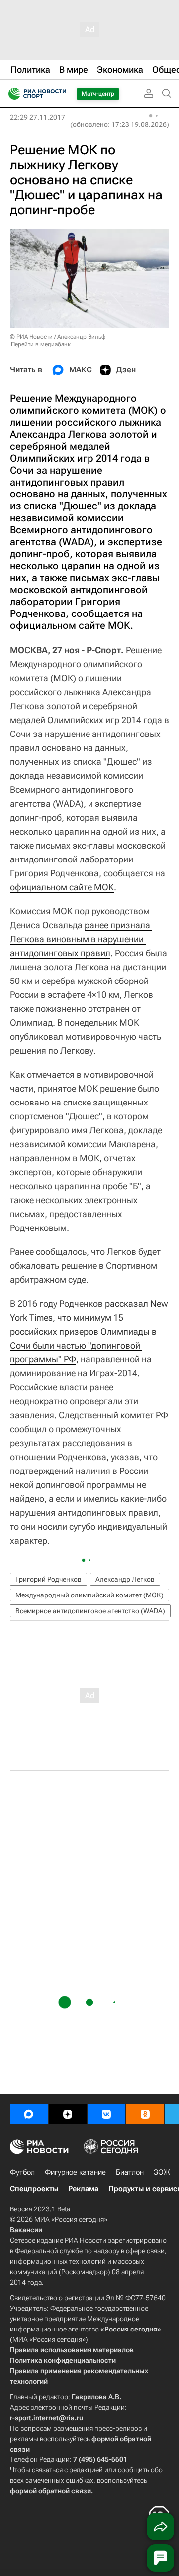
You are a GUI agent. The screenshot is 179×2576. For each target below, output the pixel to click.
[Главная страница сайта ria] (11, 94)
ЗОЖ (162, 2172)
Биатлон (130, 2172)
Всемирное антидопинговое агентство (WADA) (90, 1611)
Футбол (22, 2172)
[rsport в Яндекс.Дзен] (68, 2114)
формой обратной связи (50, 2491)
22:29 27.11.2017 (38, 117)
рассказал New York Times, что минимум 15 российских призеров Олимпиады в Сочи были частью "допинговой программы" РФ (90, 1331)
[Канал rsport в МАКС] (29, 2114)
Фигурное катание (75, 2172)
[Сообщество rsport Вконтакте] (106, 2114)
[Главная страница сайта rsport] (60, 94)
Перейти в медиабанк (41, 344)
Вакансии (26, 2230)
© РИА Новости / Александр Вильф (58, 337)
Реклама (83, 2189)
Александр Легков (125, 1579)
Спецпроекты (34, 2189)
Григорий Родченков (48, 1579)
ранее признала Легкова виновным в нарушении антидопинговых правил (81, 939)
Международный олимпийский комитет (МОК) (89, 1595)
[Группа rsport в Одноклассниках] (145, 2114)
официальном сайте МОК (62, 887)
